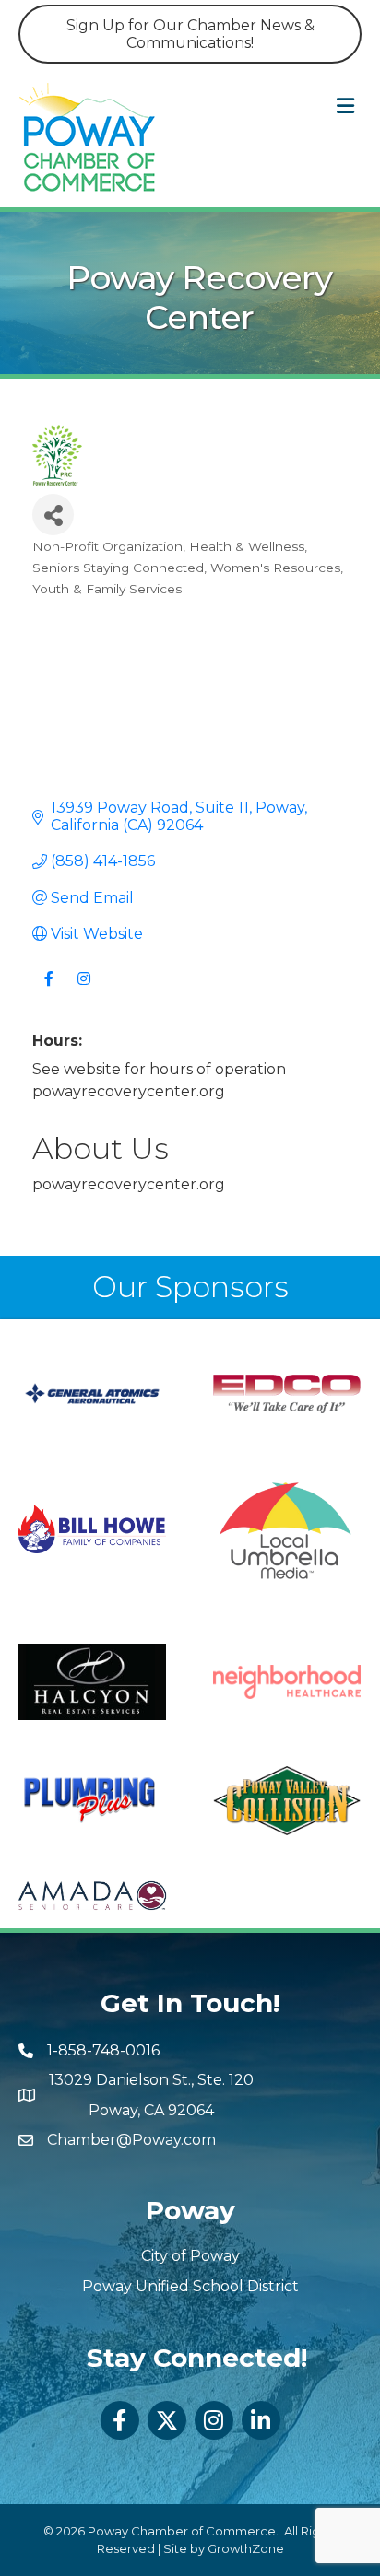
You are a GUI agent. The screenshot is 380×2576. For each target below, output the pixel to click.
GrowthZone (246, 2548)
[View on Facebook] (48, 990)
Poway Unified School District (190, 2286)
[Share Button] (53, 515)
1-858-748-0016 (103, 2050)
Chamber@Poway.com (131, 2140)
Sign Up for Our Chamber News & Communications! (190, 34)
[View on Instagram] (83, 990)
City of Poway (190, 2256)
